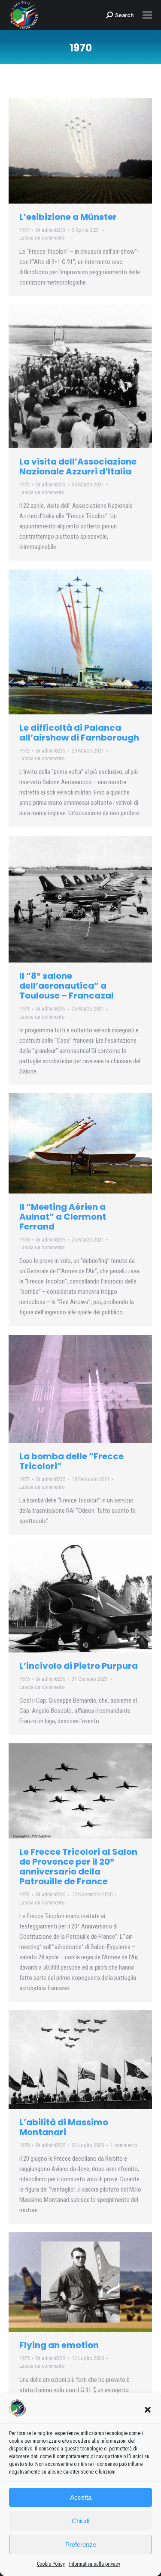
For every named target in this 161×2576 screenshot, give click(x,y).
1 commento (124, 2145)
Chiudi (80, 2521)
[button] (148, 2410)
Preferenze (81, 2545)
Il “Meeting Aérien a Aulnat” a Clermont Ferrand (63, 1217)
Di (51, 230)
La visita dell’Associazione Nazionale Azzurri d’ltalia (78, 466)
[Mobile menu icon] (147, 15)
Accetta (81, 2497)
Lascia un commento (42, 238)
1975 (24, 1679)
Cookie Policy (51, 2564)
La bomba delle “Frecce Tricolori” (71, 1461)
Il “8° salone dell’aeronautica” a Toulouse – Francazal (67, 986)
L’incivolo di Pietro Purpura (79, 1666)
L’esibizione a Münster (68, 217)
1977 (24, 230)
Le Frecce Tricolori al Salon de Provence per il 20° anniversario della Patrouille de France (78, 1867)
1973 (24, 1894)
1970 (24, 1240)
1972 (24, 484)
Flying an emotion (59, 2345)
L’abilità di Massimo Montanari (64, 2127)
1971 (24, 1009)
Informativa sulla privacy (95, 2564)
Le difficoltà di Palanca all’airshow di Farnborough (79, 733)
